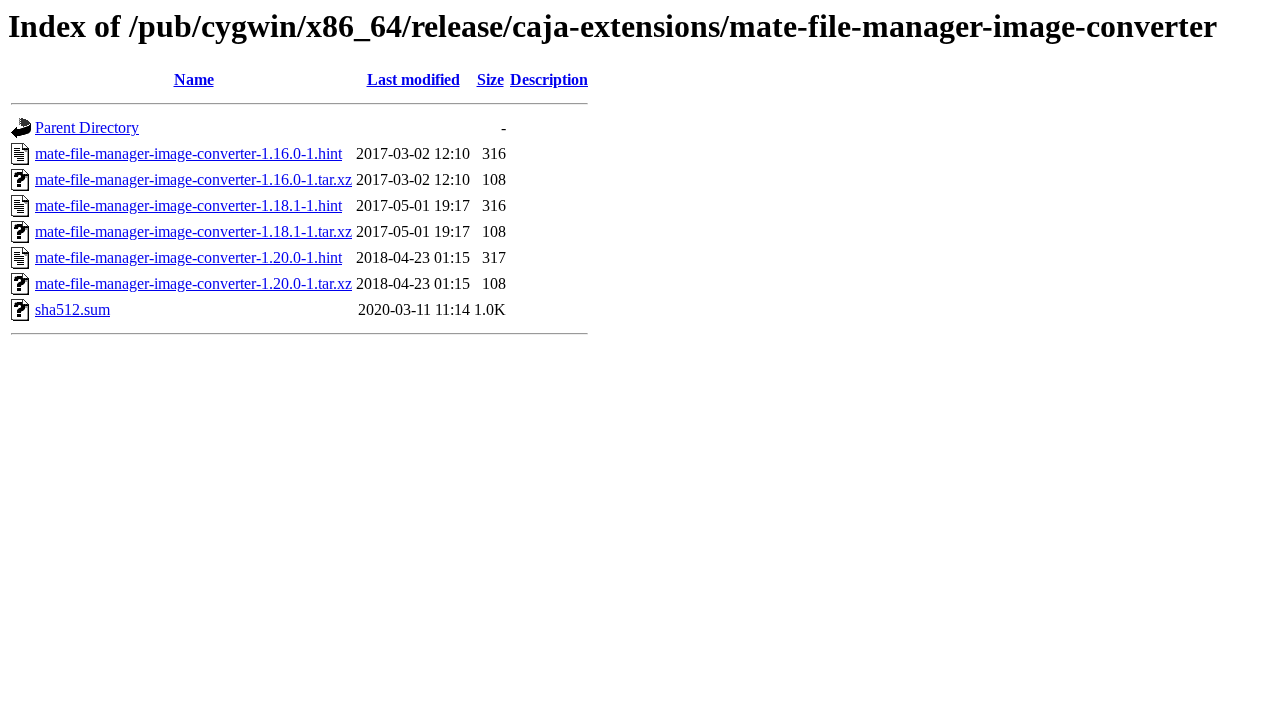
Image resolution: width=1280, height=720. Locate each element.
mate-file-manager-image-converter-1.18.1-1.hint (188, 205)
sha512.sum (72, 309)
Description (549, 79)
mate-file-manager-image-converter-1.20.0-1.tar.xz (193, 283)
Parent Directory (87, 127)
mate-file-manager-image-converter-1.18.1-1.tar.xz (193, 231)
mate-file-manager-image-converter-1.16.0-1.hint (188, 153)
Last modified (413, 79)
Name (194, 79)
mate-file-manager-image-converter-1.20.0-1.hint (188, 257)
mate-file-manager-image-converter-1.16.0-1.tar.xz (193, 179)
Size (490, 79)
